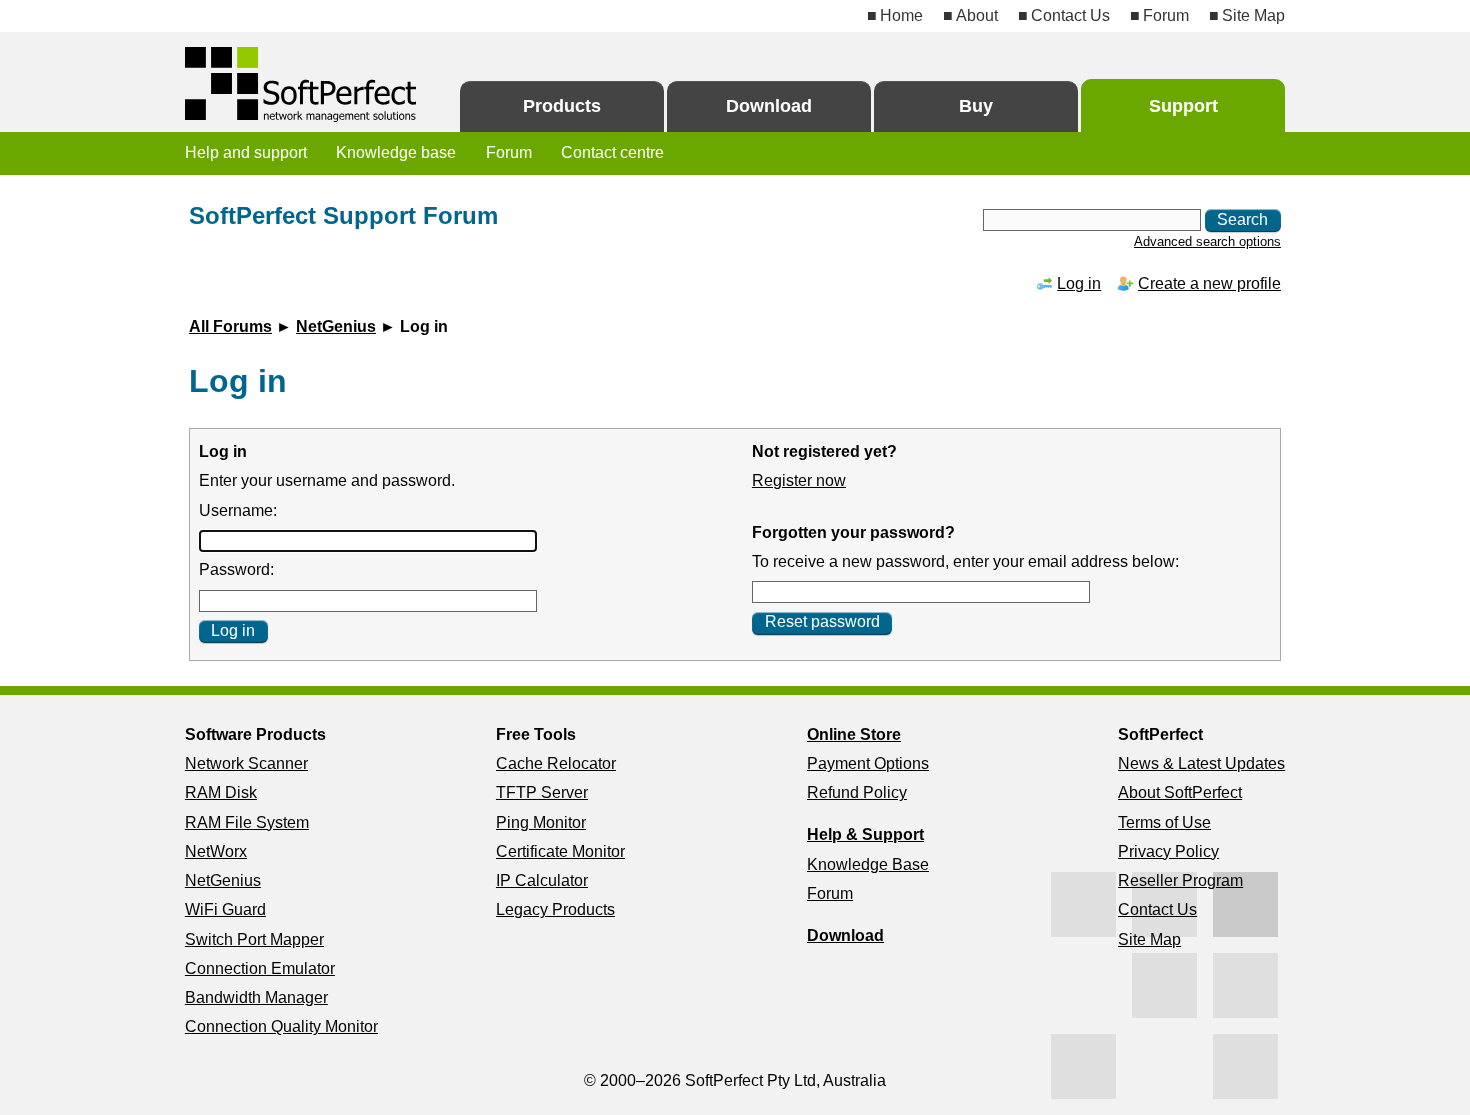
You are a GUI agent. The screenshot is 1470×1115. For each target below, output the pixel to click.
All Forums (230, 326)
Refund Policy (857, 792)
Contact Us (1070, 15)
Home (901, 15)
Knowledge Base (868, 864)
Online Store (854, 734)
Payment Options (868, 763)
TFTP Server (542, 792)
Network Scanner (246, 763)
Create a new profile (1209, 283)
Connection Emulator (260, 968)
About (977, 15)
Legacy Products (555, 909)
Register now (799, 480)
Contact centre (612, 152)
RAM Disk (221, 792)
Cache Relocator (556, 763)
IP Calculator (542, 880)
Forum (1166, 15)
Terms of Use (1164, 822)
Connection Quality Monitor (281, 1026)
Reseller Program (1180, 880)
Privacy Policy (1168, 851)
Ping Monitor (541, 822)
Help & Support (865, 834)
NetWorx (216, 851)
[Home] (302, 84)
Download (769, 106)
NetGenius (336, 326)
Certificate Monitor (560, 851)
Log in (1079, 283)
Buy (976, 106)
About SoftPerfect (1180, 792)
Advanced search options (1207, 241)
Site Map (1253, 15)
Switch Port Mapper (254, 939)
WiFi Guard (225, 909)
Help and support (246, 152)
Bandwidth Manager (256, 997)
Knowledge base (396, 152)
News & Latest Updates (1201, 763)
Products (562, 106)
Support (1183, 106)
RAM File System (247, 822)
